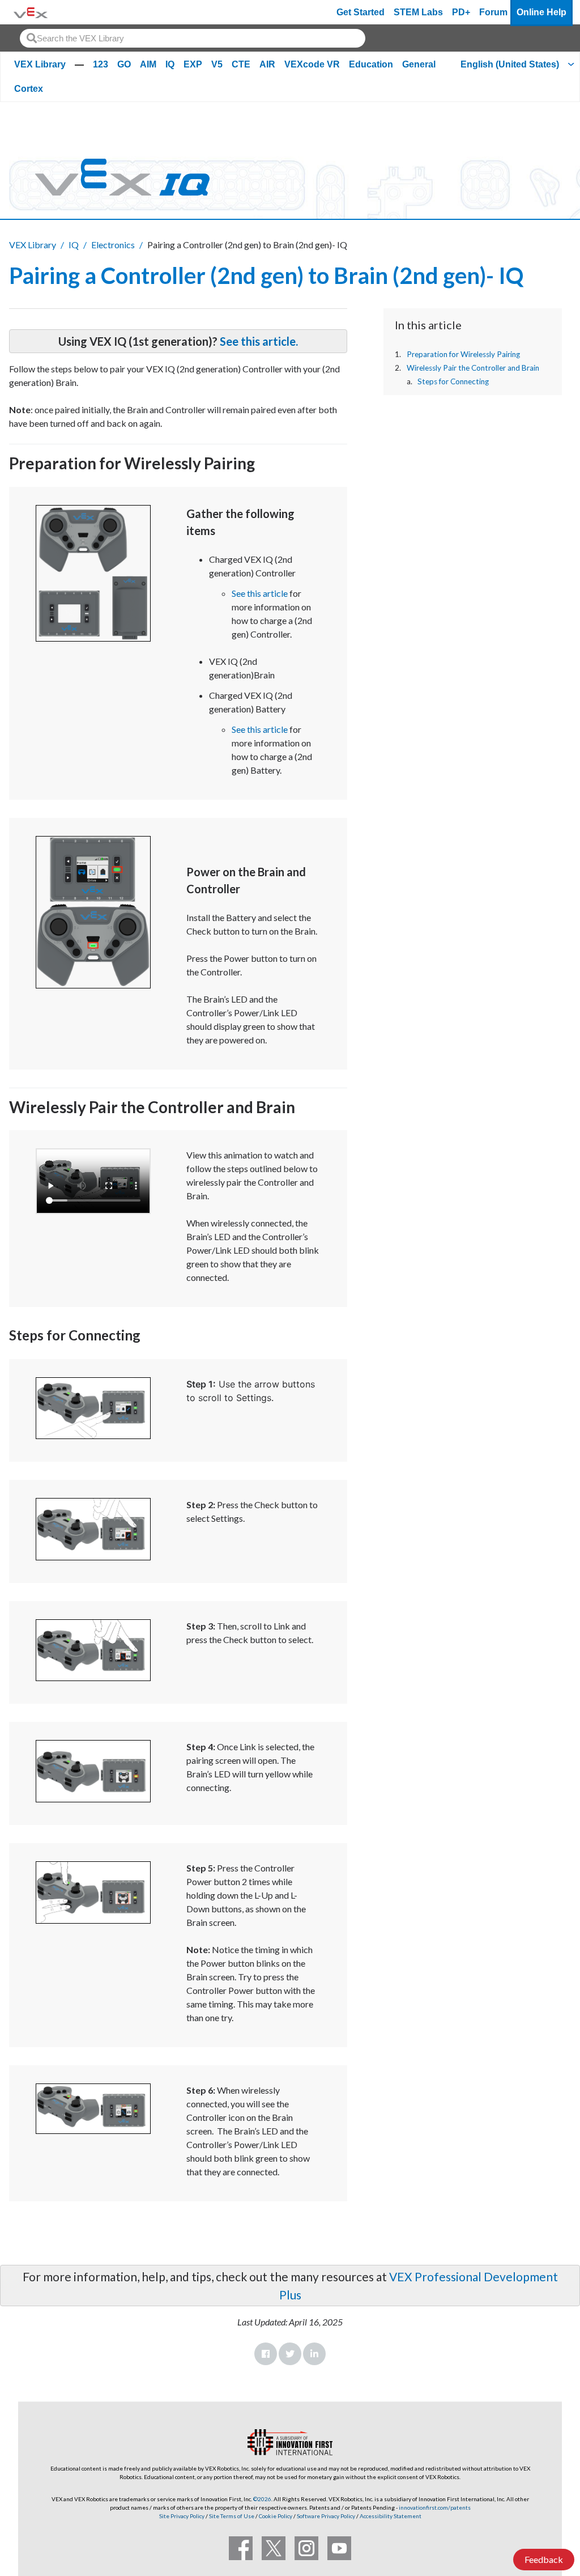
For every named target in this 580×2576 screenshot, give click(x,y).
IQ (170, 64)
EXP (193, 64)
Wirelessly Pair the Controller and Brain (473, 368)
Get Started (361, 12)
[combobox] (193, 38)
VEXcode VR (312, 64)
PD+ (461, 12)
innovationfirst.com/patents (435, 2507)
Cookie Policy (276, 2516)
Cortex (29, 89)
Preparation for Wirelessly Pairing (463, 354)
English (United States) (510, 64)
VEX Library (40, 64)
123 (101, 64)
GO (124, 64)
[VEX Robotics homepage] (31, 12)
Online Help (541, 12)
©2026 (262, 2499)
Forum (493, 12)
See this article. (259, 341)
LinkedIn (314, 2354)
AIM (148, 64)
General (419, 64)
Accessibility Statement (391, 2516)
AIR (267, 64)
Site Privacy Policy (182, 2516)
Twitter (290, 2354)
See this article (260, 593)
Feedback (544, 2559)
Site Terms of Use (231, 2516)
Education (371, 64)
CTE (241, 64)
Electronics (113, 245)
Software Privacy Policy (326, 2516)
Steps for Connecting (453, 381)
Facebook (266, 2354)
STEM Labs (418, 12)
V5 (217, 64)
